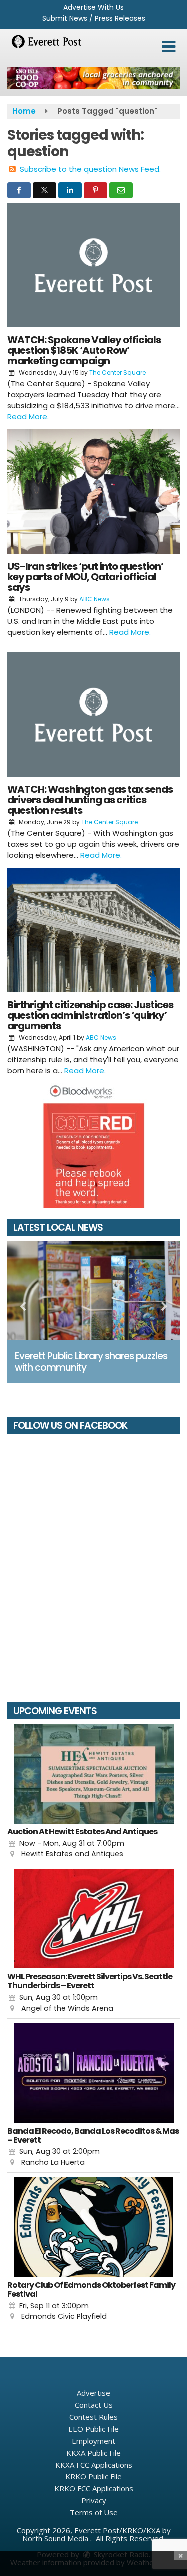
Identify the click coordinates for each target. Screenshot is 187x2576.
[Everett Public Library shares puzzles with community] (93, 1290)
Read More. (28, 416)
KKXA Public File (93, 2453)
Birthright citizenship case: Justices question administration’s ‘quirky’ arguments (90, 1015)
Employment (93, 2441)
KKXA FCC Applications (94, 2465)
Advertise (93, 2393)
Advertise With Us (93, 7)
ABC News (94, 599)
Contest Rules (93, 2417)
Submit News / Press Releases (94, 18)
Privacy (94, 2500)
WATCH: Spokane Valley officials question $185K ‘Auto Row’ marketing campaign (84, 350)
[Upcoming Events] (93, 1774)
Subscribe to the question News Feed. (90, 169)
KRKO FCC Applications (94, 2488)
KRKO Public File (93, 2476)
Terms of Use (94, 2512)
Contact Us (94, 2405)
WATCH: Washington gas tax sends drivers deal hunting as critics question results (90, 800)
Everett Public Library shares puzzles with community (91, 1362)
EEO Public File (93, 2429)
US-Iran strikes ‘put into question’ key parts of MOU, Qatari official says (85, 577)
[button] (168, 47)
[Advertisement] (93, 78)
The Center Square (117, 373)
